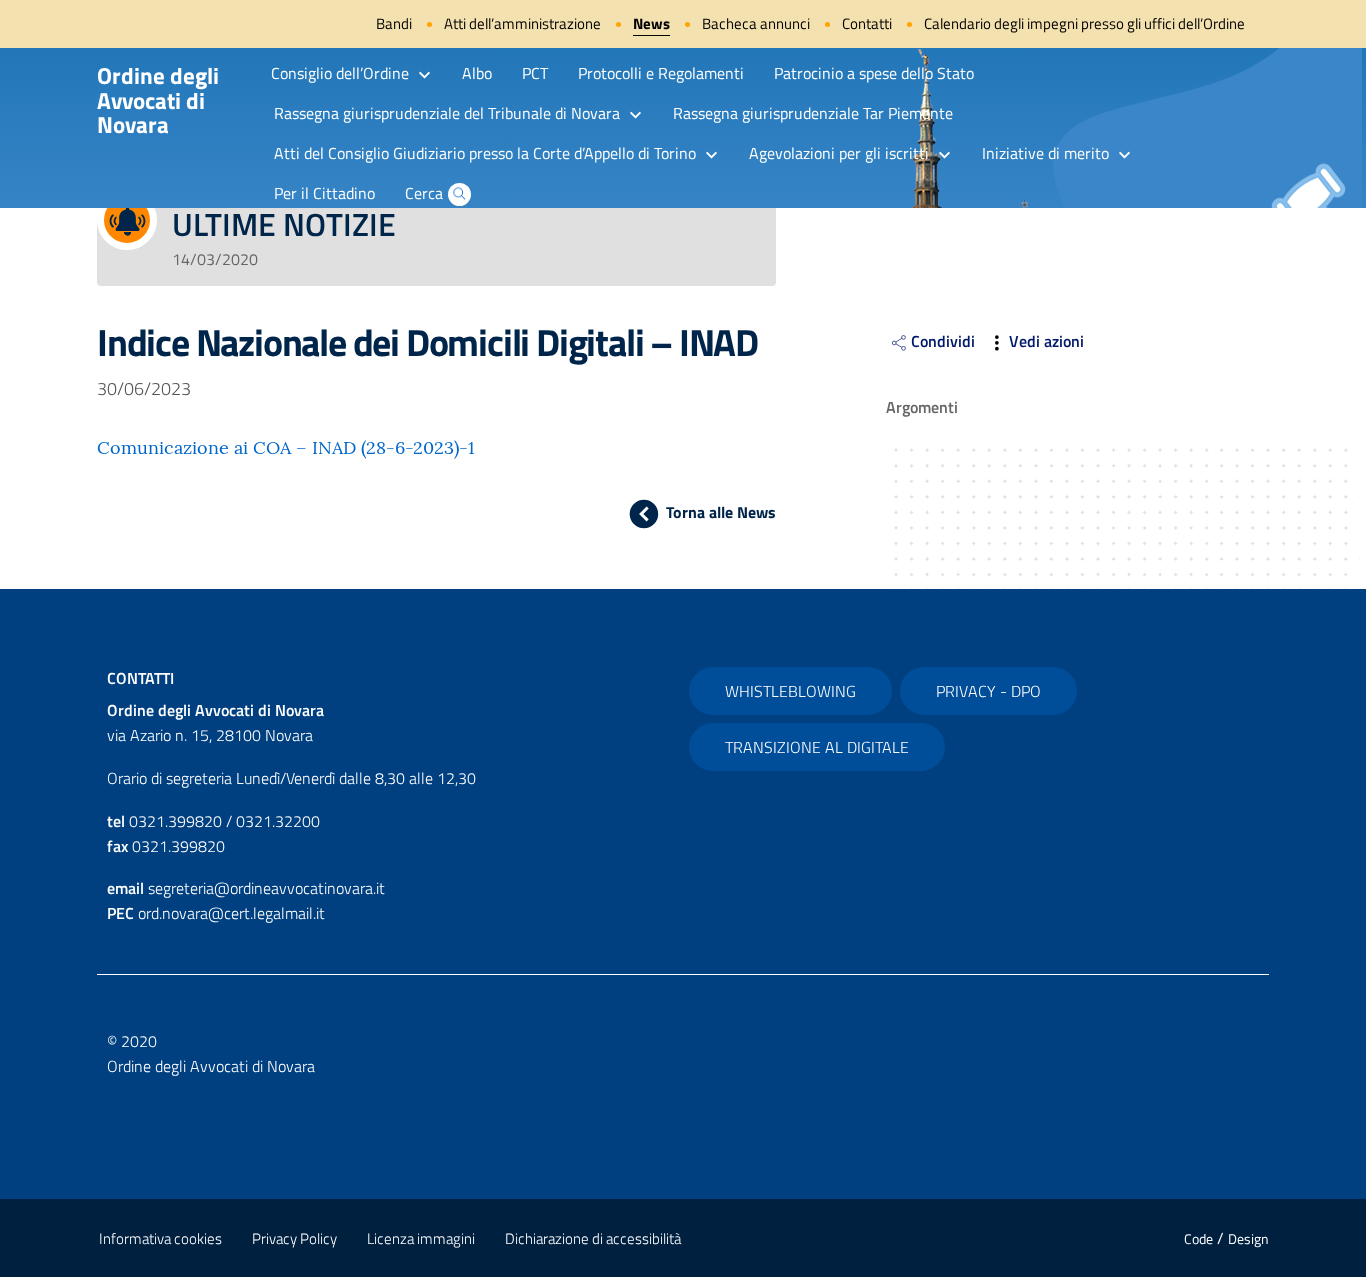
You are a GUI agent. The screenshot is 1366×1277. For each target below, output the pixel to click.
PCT (535, 73)
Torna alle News (720, 512)
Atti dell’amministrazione (522, 23)
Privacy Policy (294, 1238)
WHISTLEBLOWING (790, 691)
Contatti (867, 23)
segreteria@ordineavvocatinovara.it (266, 888)
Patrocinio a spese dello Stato (874, 73)
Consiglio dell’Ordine (340, 73)
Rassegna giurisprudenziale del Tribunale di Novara (447, 113)
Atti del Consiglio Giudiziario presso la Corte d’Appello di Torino (485, 153)
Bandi (394, 23)
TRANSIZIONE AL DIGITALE (817, 747)
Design (1248, 1239)
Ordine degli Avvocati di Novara (158, 99)
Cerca (424, 193)
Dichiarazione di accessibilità (593, 1238)
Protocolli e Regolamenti (661, 73)
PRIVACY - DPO (988, 691)
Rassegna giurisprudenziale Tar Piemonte (813, 113)
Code (1198, 1239)
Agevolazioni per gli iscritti (839, 153)
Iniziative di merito (1045, 153)
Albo (477, 73)
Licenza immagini (421, 1238)
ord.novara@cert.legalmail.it (231, 913)
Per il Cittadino (324, 193)
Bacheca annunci (756, 23)
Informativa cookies (160, 1238)
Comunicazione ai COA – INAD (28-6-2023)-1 (286, 447)
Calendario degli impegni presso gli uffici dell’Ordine (1084, 23)
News (651, 23)
